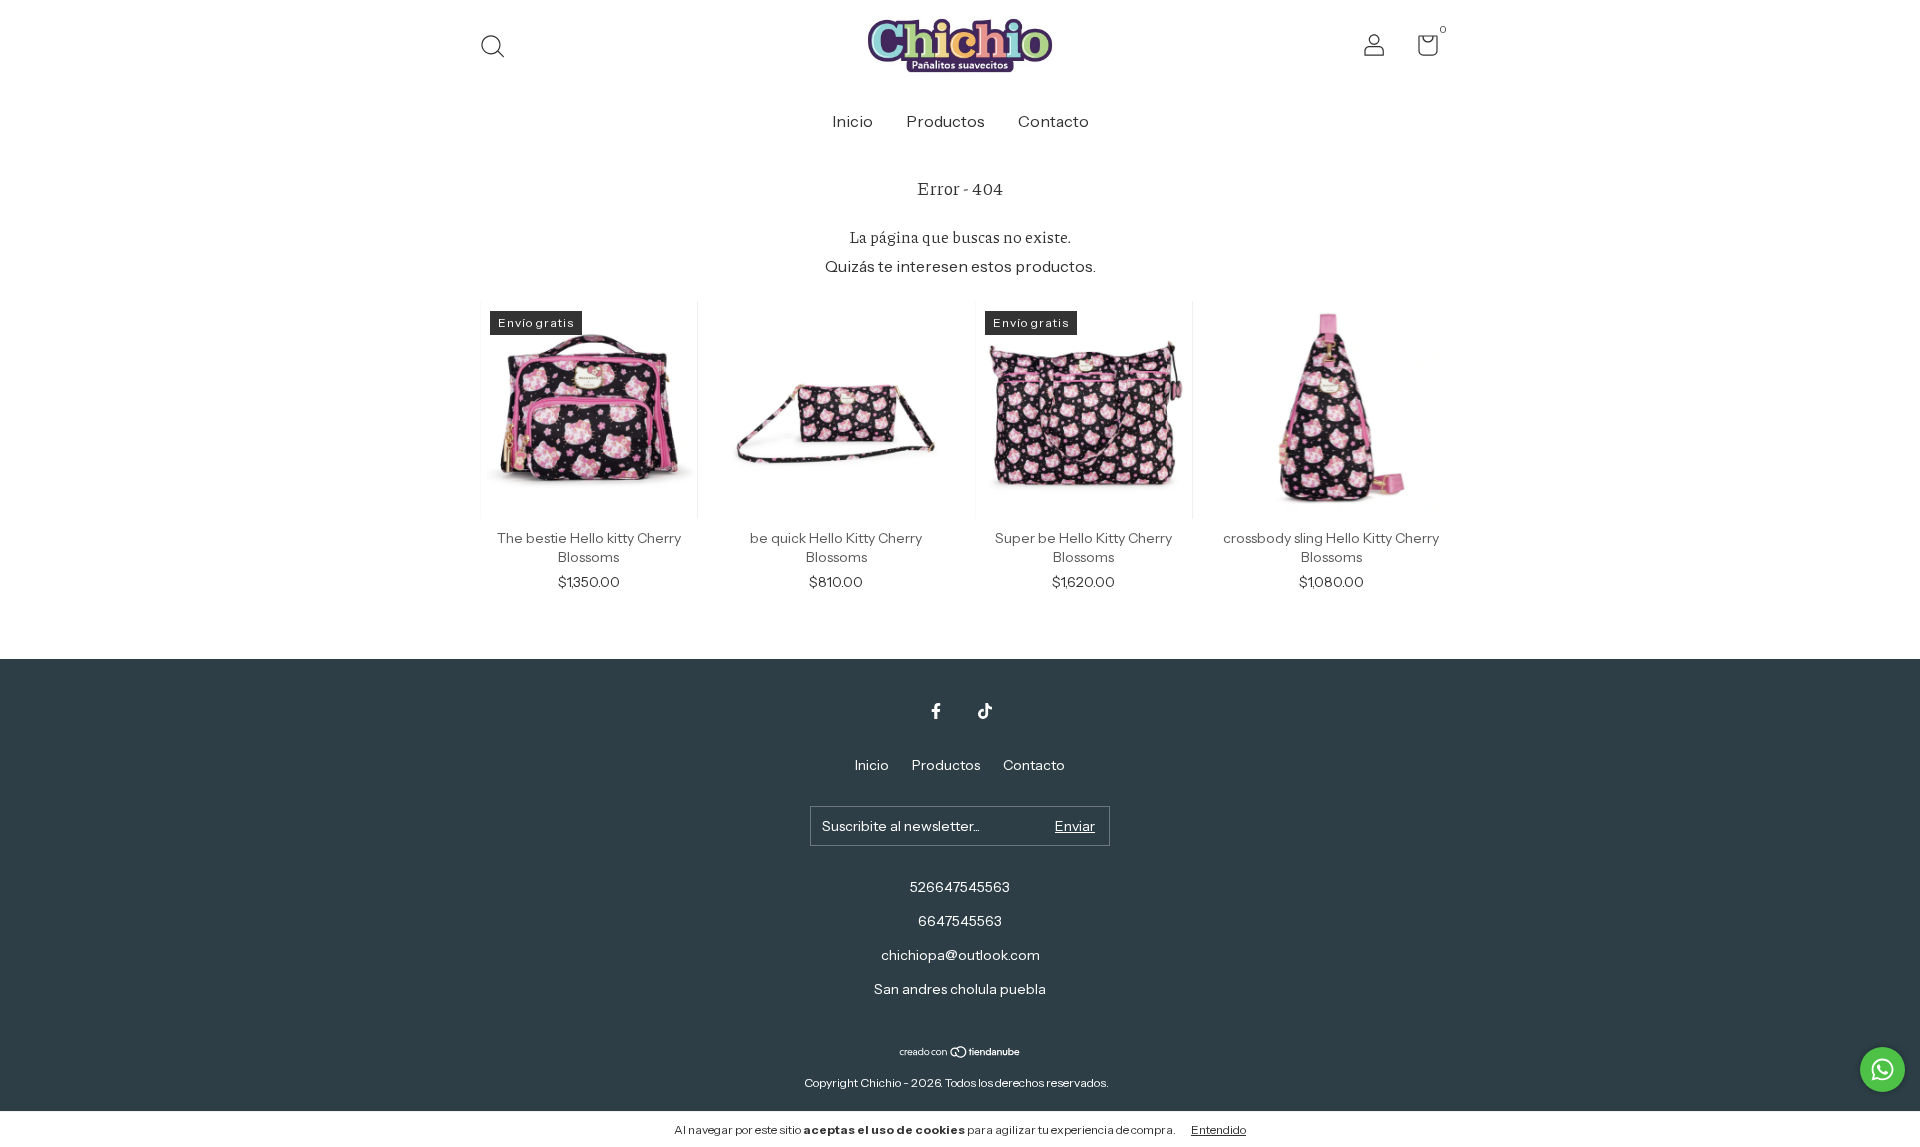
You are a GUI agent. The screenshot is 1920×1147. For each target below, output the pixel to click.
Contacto (1053, 121)
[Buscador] (499, 49)
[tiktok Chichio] (985, 711)
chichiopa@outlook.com (960, 955)
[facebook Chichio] (936, 711)
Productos (945, 121)
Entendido (1218, 1129)
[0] (1420, 49)
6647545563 (960, 921)
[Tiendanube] (960, 1053)
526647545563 (960, 887)
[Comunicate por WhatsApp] (1882, 1069)
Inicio (852, 121)
